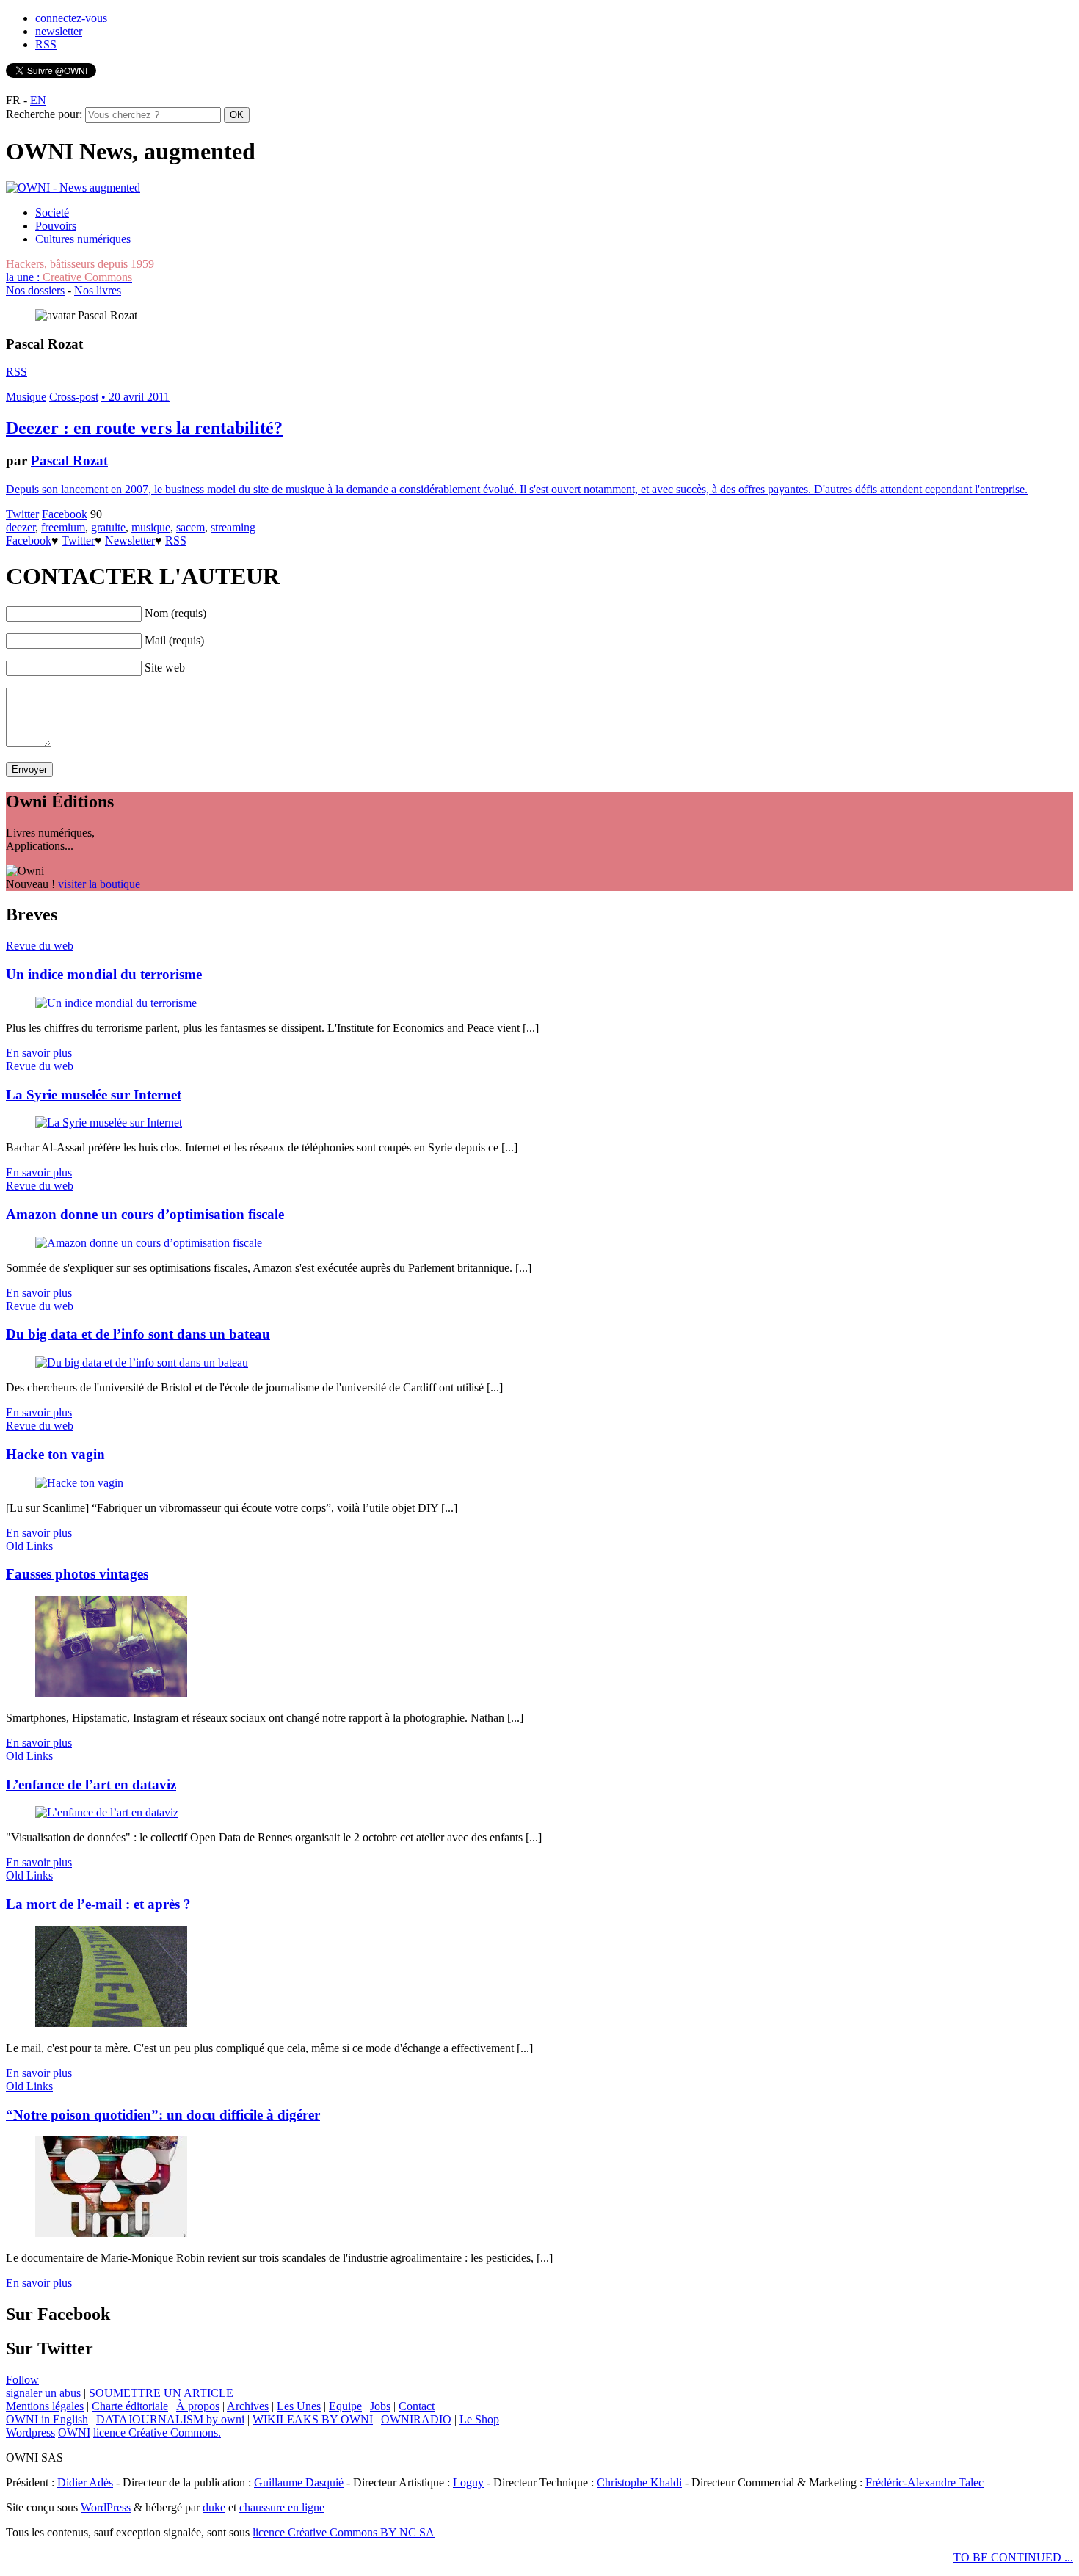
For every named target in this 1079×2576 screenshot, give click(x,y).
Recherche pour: (44, 114)
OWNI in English (47, 2419)
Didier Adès (85, 2482)
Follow (22, 2380)
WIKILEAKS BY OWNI (313, 2419)
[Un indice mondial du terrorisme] (116, 1003)
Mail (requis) (174, 640)
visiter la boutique (99, 884)
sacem (190, 527)
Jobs (380, 2406)
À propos (198, 2406)
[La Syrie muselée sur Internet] (109, 1123)
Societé (52, 212)
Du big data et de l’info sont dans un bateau (138, 1334)
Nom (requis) (175, 613)
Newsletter (130, 541)
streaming (233, 527)
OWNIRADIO (416, 2419)
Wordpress (30, 2433)
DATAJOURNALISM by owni (170, 2419)
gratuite (108, 527)
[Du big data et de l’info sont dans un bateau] (142, 1362)
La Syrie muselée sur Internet (94, 1095)
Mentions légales (45, 2406)
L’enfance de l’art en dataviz (91, 1784)
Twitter (22, 514)
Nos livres (98, 290)
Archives (248, 2406)
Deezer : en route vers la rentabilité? (144, 428)
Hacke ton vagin (55, 1454)
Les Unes (299, 2406)
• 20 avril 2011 (135, 397)
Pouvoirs (56, 226)
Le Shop (479, 2419)
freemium (63, 527)
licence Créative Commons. (157, 2433)
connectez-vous (71, 18)
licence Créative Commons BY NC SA (344, 2532)
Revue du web (40, 946)
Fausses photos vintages (77, 1574)
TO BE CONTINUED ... (1013, 2557)
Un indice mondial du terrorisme (104, 974)
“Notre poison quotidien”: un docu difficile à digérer (163, 2115)
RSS (46, 44)
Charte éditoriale (130, 2406)
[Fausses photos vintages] (111, 1693)
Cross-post (74, 397)
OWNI (74, 2433)
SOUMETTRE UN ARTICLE (161, 2393)
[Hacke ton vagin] (79, 1483)
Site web (165, 667)
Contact (417, 2406)
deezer (21, 527)
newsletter (59, 31)
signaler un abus (43, 2393)
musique (151, 527)
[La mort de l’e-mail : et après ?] (111, 2023)
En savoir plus (39, 1053)
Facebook (65, 514)
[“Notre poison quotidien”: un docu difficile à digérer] (111, 2233)
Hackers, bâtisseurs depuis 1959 (80, 264)
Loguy (468, 2482)
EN (38, 100)
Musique (26, 397)
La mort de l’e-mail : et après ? (98, 1904)
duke (214, 2507)
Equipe (345, 2406)
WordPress (106, 2507)
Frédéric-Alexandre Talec (924, 2482)
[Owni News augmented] (73, 188)
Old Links (29, 1546)
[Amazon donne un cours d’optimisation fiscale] (149, 1243)
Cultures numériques (83, 239)
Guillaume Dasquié (299, 2482)
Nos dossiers (35, 290)
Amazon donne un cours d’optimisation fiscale (145, 1214)
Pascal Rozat (69, 461)
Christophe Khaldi (639, 2482)
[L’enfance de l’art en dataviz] (107, 1812)
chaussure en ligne (282, 2507)
